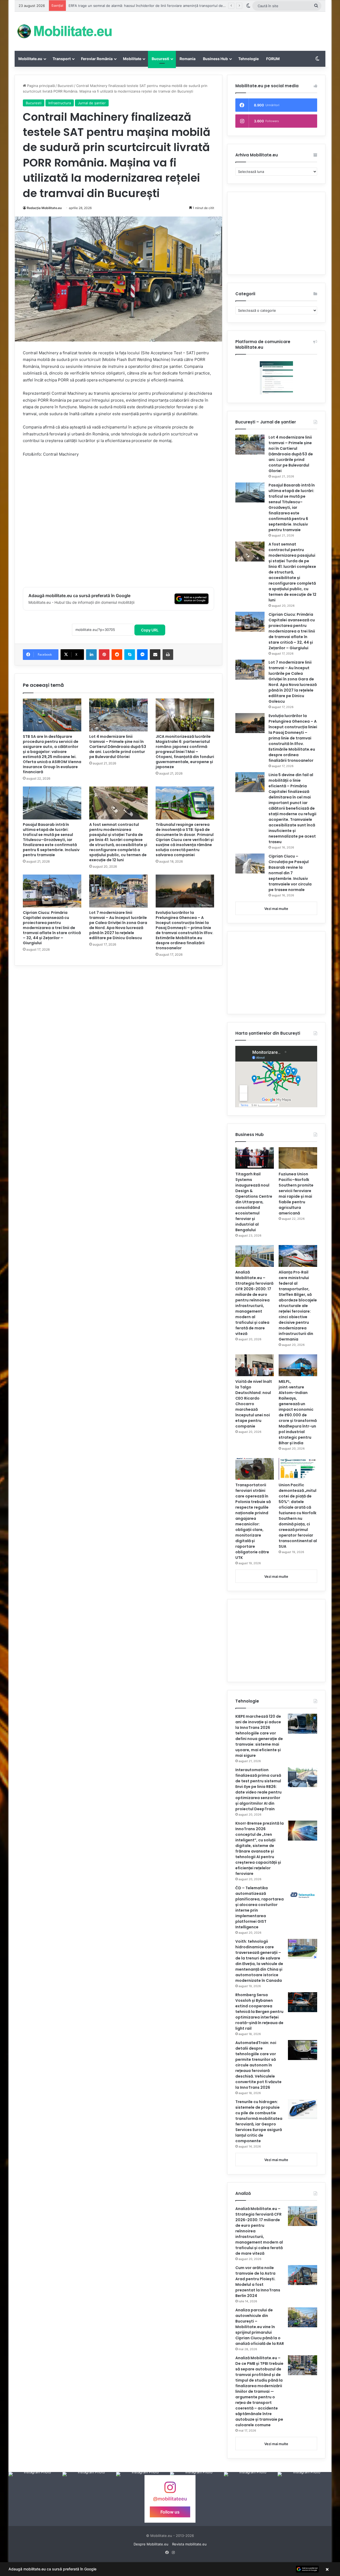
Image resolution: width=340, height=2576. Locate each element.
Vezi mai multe (276, 909)
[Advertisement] (223, 29)
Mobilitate (132, 59)
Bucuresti (160, 59)
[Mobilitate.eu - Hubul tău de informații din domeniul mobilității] (64, 31)
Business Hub (215, 59)
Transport (62, 59)
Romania (188, 59)
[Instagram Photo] (35, 2499)
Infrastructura (60, 103)
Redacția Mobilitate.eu (44, 208)
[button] (170, 2569)
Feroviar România (97, 59)
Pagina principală (40, 86)
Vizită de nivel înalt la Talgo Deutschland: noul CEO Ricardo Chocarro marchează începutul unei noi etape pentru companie (254, 1404)
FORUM (273, 59)
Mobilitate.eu (30, 59)
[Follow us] (170, 2490)
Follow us (170, 2512)
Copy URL (150, 630)
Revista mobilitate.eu (189, 2544)
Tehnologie (248, 59)
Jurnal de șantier (92, 103)
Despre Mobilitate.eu (151, 2544)
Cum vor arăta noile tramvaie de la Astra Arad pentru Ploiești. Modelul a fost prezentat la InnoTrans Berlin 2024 (258, 2282)
